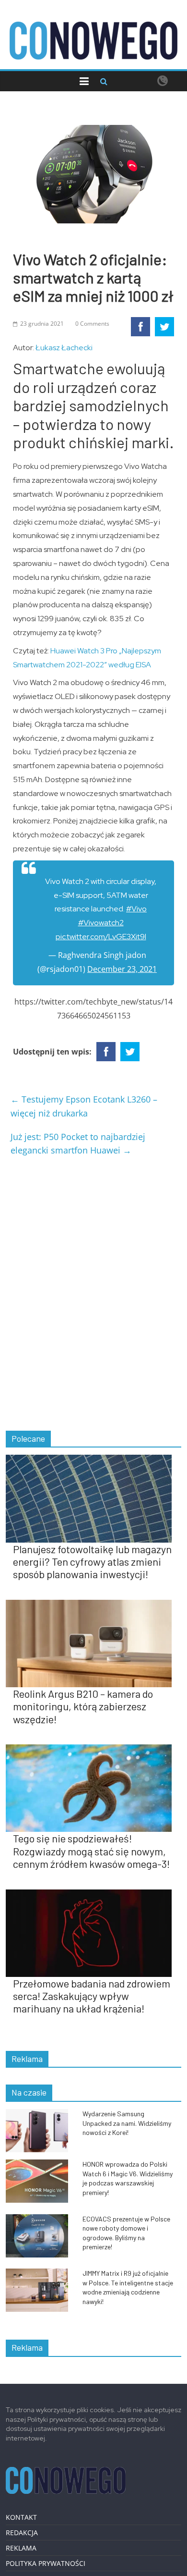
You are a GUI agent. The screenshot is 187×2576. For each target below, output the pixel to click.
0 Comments (92, 324)
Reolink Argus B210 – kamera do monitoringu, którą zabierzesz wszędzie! (83, 1706)
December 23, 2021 (122, 969)
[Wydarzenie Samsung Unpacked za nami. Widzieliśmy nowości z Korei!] (42, 2114)
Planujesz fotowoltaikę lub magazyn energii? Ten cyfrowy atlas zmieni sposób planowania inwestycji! (92, 1562)
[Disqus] (94, 1295)
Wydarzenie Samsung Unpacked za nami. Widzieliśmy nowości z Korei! (127, 2123)
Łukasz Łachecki (64, 348)
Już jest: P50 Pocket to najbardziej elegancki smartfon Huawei (78, 1144)
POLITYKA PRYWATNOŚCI (46, 2563)
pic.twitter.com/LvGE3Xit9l (101, 937)
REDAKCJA (22, 2533)
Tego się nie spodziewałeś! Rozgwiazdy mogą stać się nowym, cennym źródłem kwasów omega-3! (91, 1851)
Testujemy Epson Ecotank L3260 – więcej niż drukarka (84, 1106)
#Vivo (136, 909)
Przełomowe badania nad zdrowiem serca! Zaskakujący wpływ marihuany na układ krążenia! (92, 1996)
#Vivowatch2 (101, 923)
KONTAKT (21, 2517)
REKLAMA (21, 2548)
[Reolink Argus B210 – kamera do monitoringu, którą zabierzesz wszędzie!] (94, 1605)
